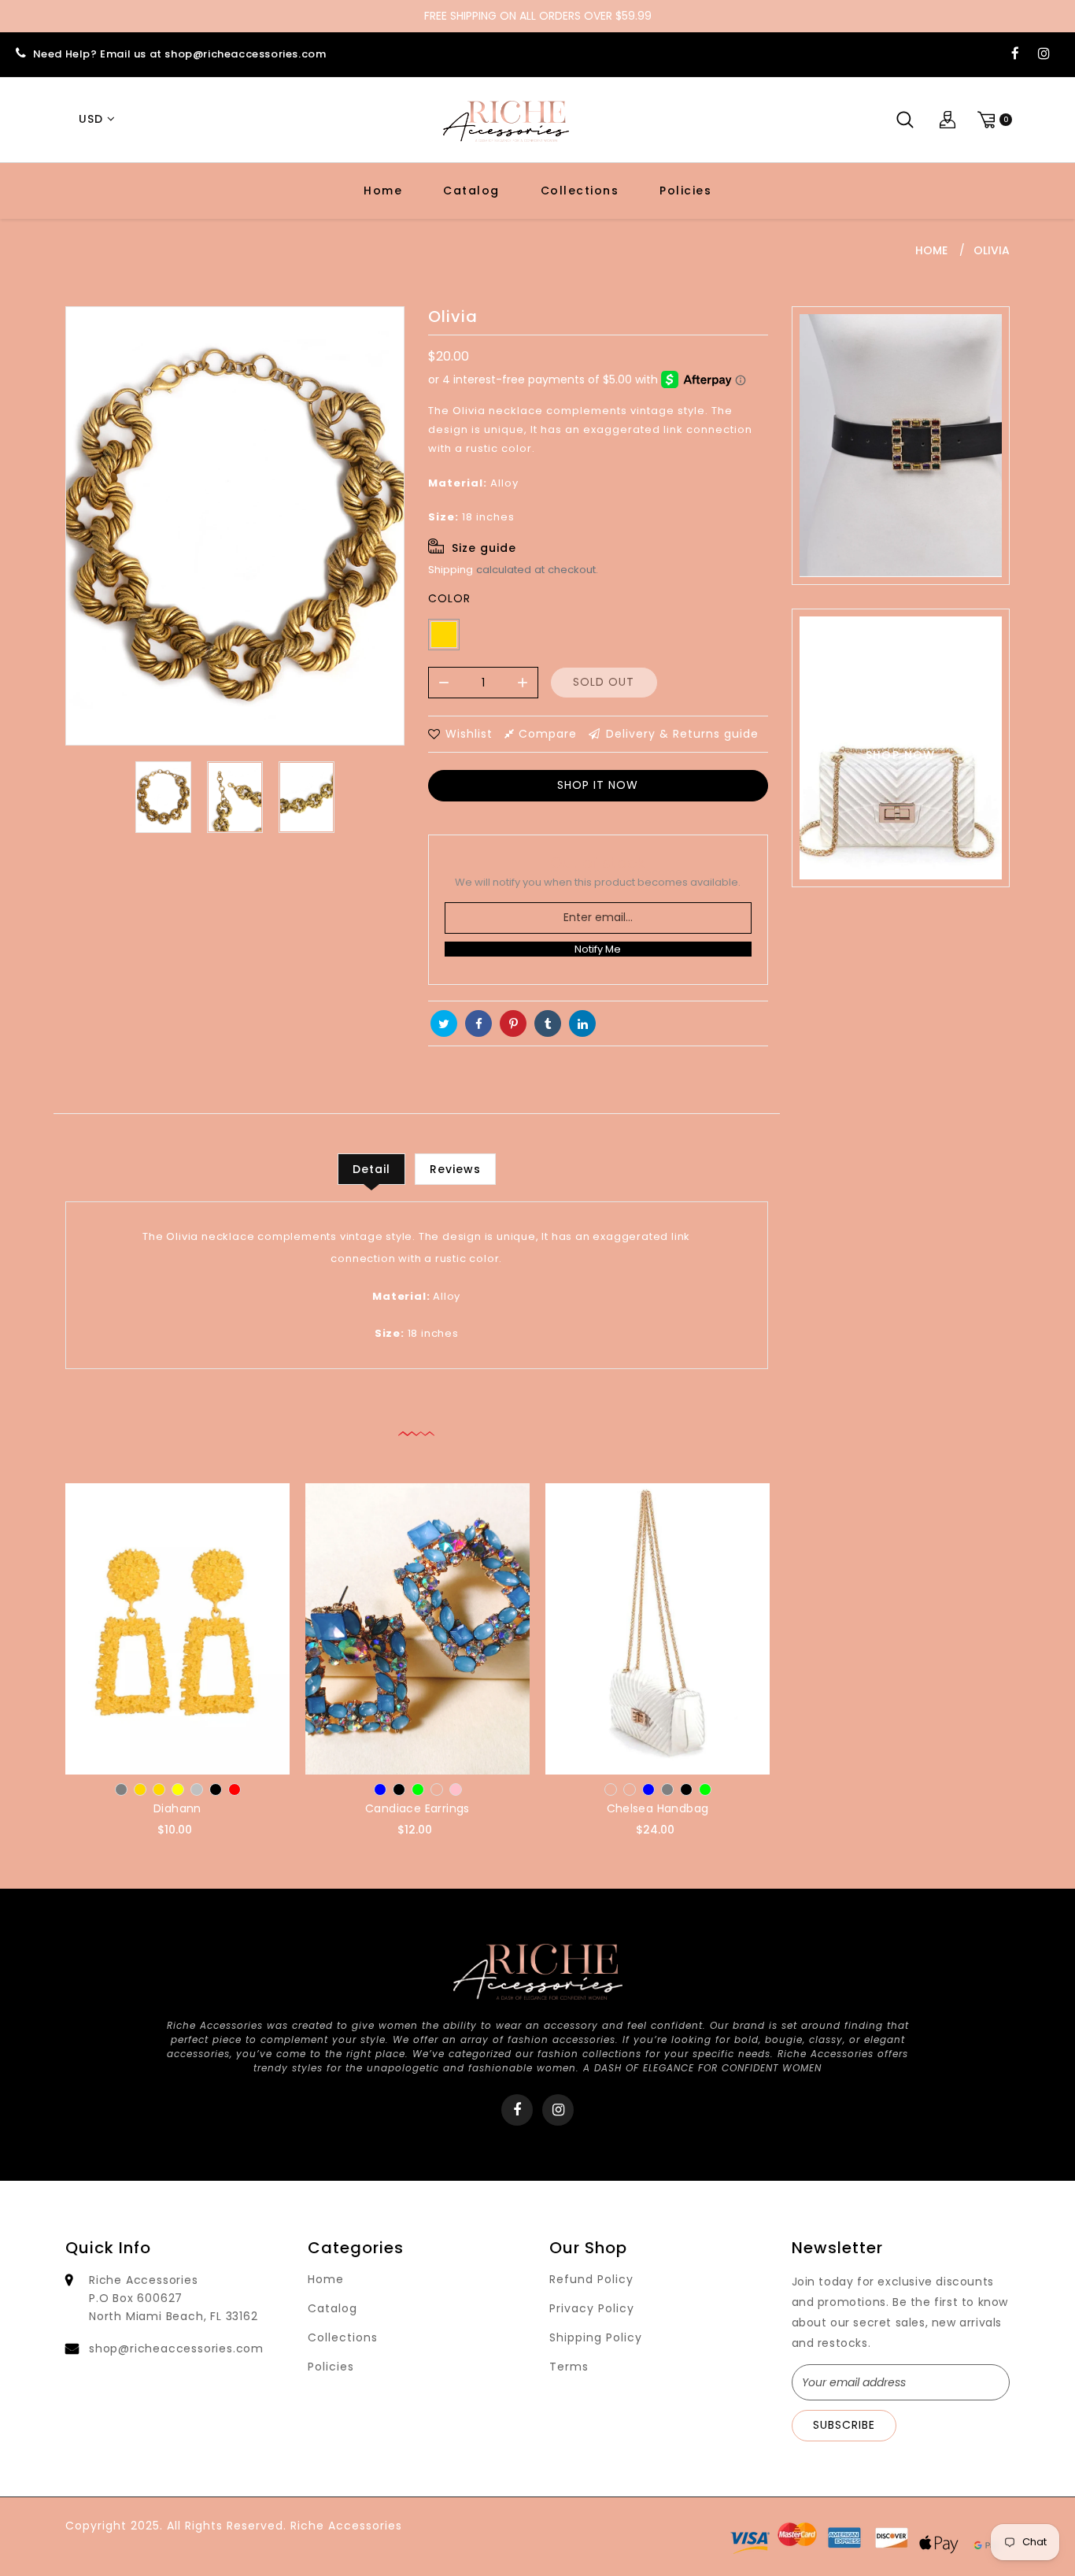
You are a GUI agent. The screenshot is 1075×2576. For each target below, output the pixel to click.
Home (383, 191)
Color (449, 598)
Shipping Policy (596, 2337)
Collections (580, 191)
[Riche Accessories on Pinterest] (513, 1023)
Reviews (455, 1169)
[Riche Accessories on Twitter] (444, 1023)
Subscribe (844, 2425)
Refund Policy (591, 2279)
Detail (371, 1169)
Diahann (177, 1808)
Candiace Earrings (417, 1808)
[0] (992, 119)
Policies (685, 191)
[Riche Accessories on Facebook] (1015, 54)
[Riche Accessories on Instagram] (1044, 54)
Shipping (451, 570)
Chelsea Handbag (658, 1808)
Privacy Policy (592, 2308)
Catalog (471, 191)
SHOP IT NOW (598, 785)
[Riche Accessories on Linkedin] (582, 1023)
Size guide (484, 548)
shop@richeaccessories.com (176, 2348)
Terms (569, 2367)
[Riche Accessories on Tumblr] (548, 1023)
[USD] (94, 120)
